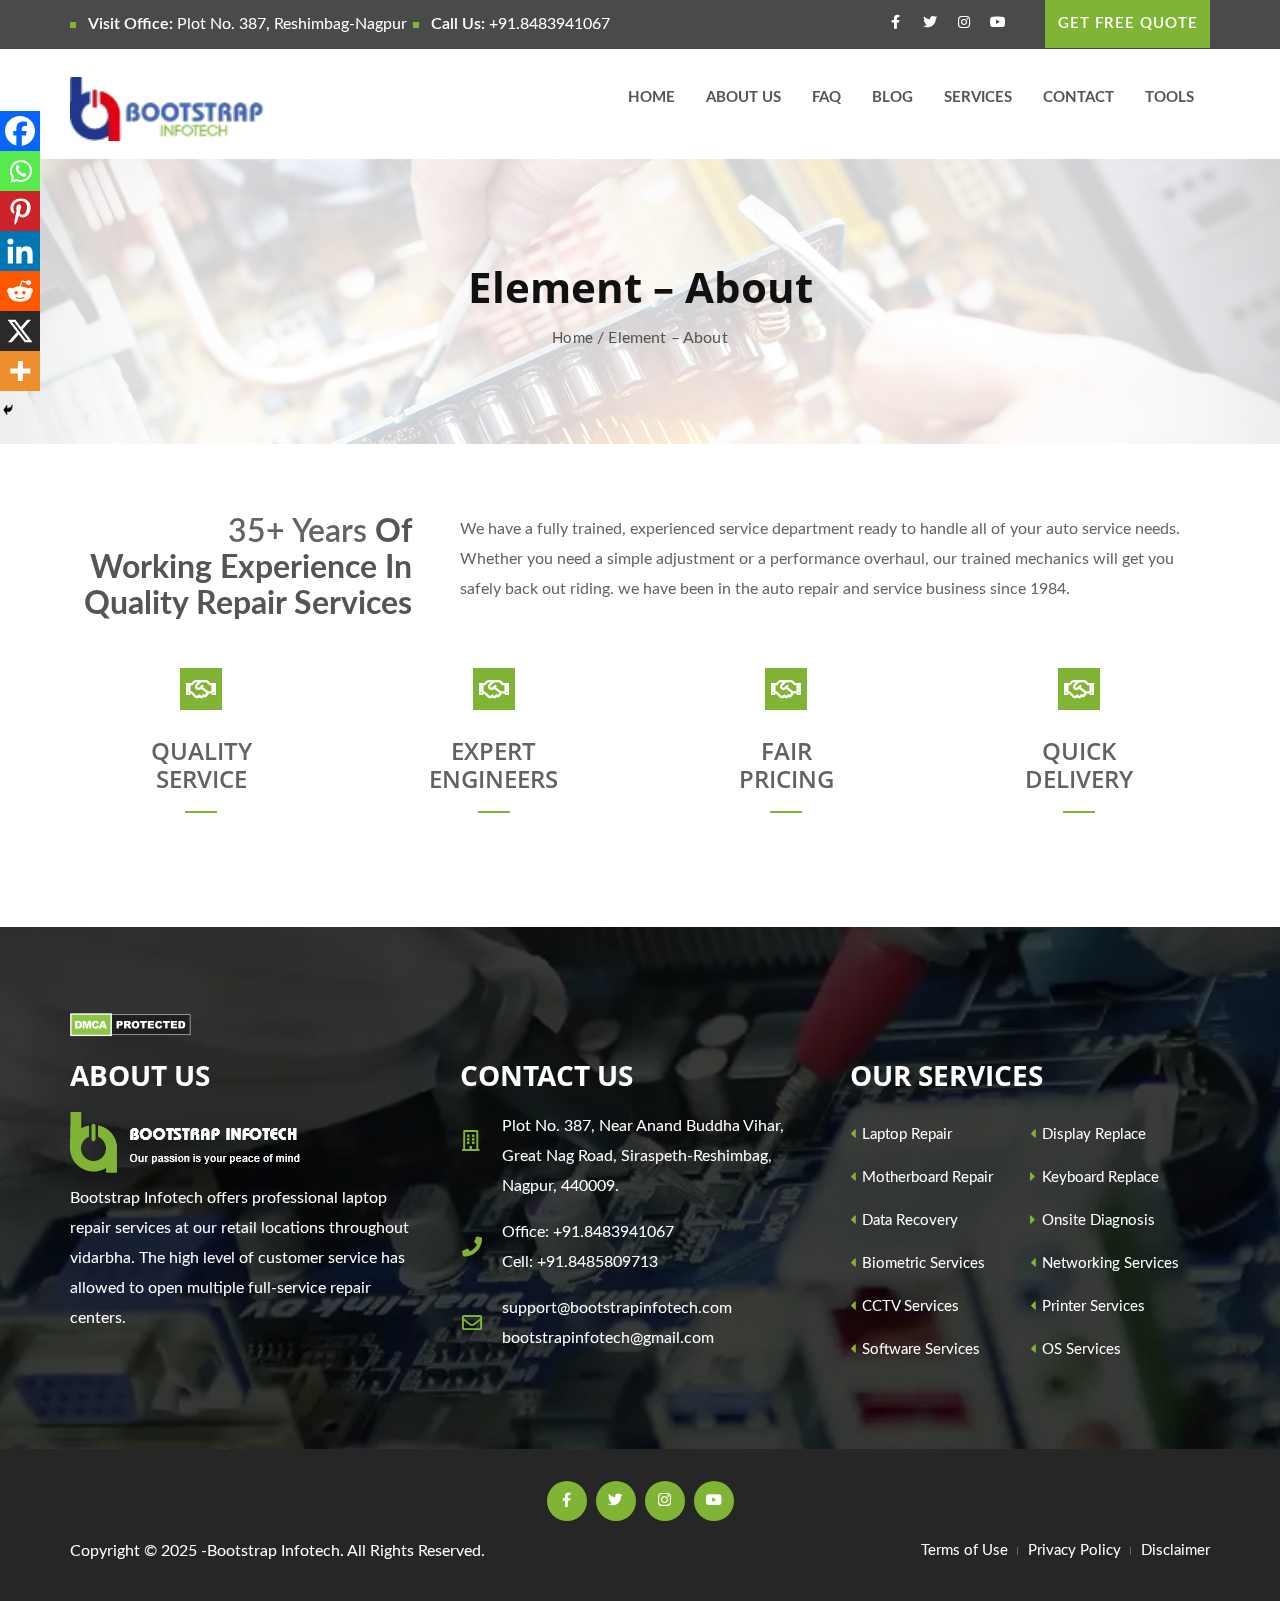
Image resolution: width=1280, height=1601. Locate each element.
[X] (20, 331)
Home (651, 97)
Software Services (919, 1349)
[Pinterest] (20, 211)
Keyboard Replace (1098, 1177)
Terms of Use (964, 1550)
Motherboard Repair (925, 1177)
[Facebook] (898, 25)
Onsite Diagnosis (1096, 1220)
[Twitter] (932, 25)
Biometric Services (921, 1263)
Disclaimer (1175, 1550)
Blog (892, 97)
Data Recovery (908, 1220)
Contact (1078, 97)
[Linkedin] (20, 251)
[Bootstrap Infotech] (201, 109)
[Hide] (8, 410)
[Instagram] (966, 25)
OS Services (1079, 1349)
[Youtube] (1000, 25)
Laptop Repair (905, 1134)
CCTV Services (908, 1306)
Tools (1169, 97)
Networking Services (1108, 1263)
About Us (743, 97)
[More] (20, 371)
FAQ (826, 97)
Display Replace (1092, 1134)
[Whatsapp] (20, 171)
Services (978, 97)
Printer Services (1091, 1306)
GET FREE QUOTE (1128, 23)
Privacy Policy (1074, 1550)
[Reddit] (20, 291)
